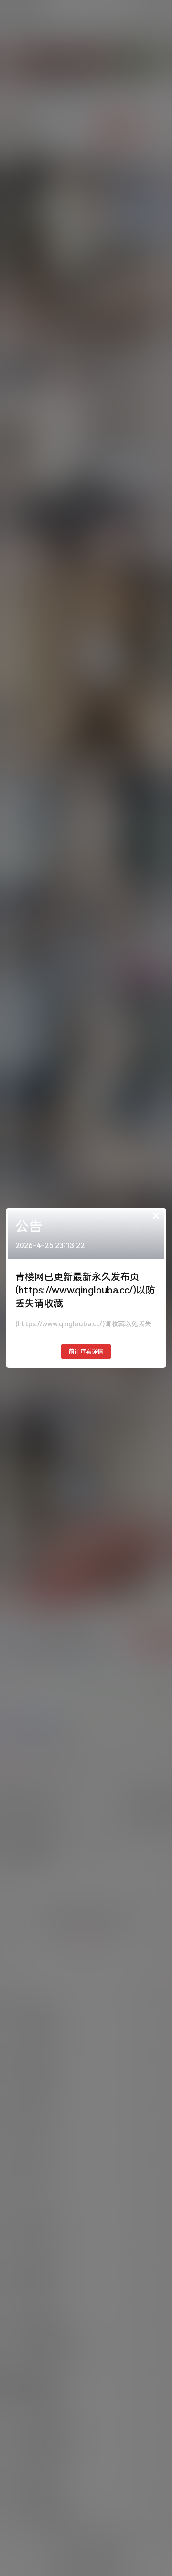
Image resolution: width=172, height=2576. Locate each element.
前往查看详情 (86, 1352)
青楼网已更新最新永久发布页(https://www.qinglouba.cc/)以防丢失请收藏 (85, 1290)
